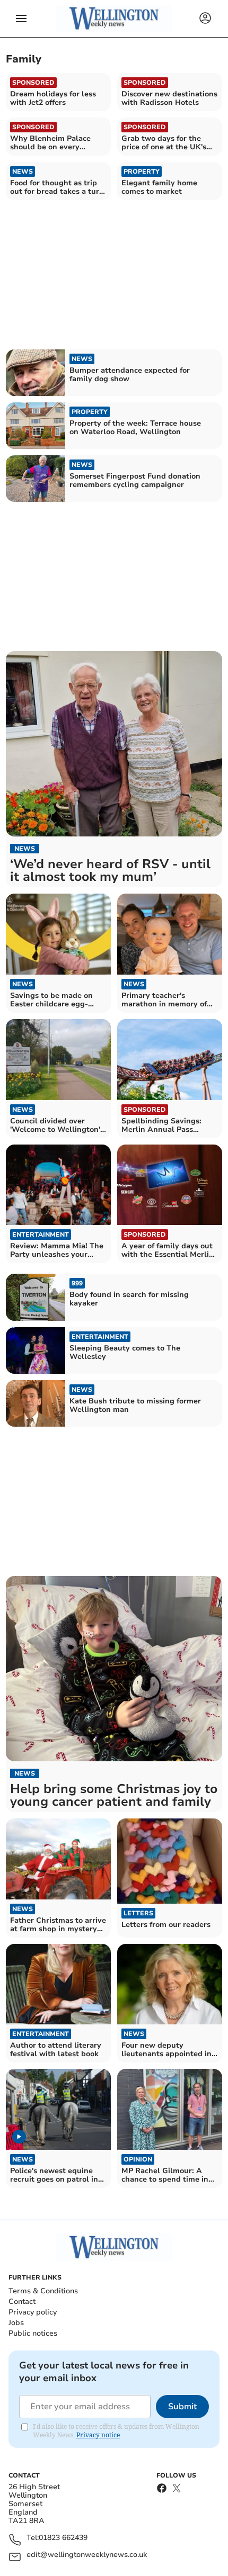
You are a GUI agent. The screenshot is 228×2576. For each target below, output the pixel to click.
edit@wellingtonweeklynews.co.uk (87, 2555)
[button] (21, 19)
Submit (182, 2407)
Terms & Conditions (43, 2291)
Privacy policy (33, 2312)
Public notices (33, 2333)
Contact (22, 2302)
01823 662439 (63, 2538)
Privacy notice (98, 2435)
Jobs (16, 2323)
